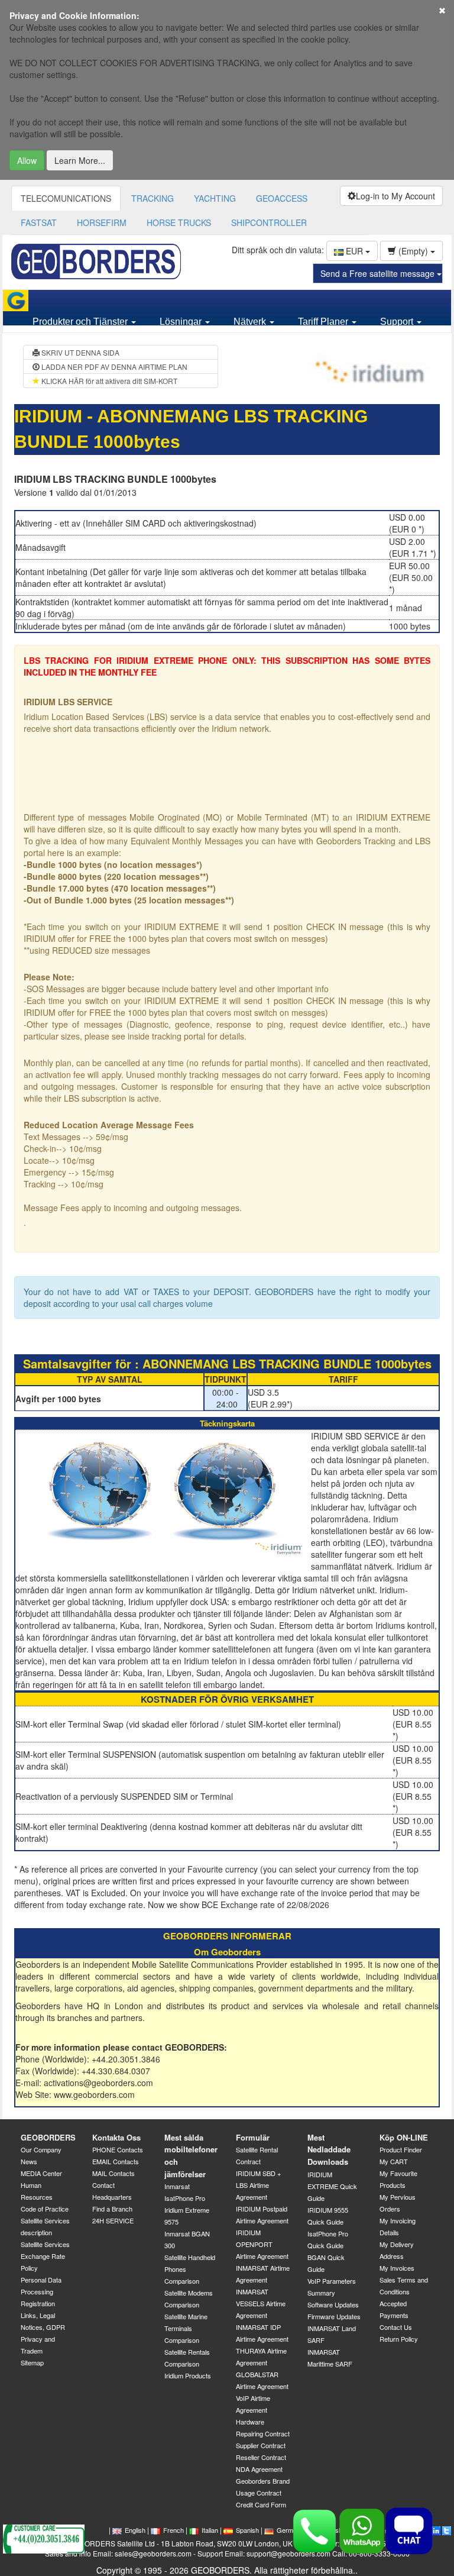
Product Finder (401, 2149)
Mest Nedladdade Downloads (329, 2149)
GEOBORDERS (48, 2137)
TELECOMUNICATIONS (66, 198)
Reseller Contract (261, 2457)
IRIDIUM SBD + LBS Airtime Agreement (258, 2185)
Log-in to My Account (395, 196)
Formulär (253, 2137)
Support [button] (398, 322)
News (29, 2161)
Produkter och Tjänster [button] (81, 322)
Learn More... (80, 160)
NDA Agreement (259, 2469)
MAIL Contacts (113, 2173)
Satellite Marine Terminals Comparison (186, 2328)
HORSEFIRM (102, 222)
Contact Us (396, 2327)
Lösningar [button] (182, 322)
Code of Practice (45, 2209)
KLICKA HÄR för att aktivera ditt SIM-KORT (108, 381)
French (174, 2530)
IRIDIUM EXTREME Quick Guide (332, 2186)
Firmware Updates (334, 2316)
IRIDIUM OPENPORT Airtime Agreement (262, 2244)
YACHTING (215, 198)
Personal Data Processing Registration (41, 2291)
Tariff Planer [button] (324, 322)
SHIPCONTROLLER (269, 222)
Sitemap (32, 2362)
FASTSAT (39, 222)
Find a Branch (112, 2209)
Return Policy (399, 2339)
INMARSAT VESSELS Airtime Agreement (261, 2303)
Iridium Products (188, 2375)
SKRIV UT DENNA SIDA (80, 352)
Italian (210, 2530)
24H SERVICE (113, 2220)
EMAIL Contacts (116, 2161)
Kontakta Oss (116, 2137)
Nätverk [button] (251, 322)
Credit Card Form (261, 2504)
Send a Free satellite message (379, 273)
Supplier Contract (261, 2445)
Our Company (41, 2149)
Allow (27, 160)
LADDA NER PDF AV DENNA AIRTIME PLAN (113, 367)
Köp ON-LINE (404, 2137)
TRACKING (153, 198)
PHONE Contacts (118, 2149)
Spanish (247, 2530)
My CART (394, 2161)
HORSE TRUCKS (179, 222)
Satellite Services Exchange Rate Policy (45, 2256)
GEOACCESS (282, 198)
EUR (354, 251)
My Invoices (397, 2268)
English (135, 2530)
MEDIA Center (41, 2173)
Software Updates (333, 2304)
